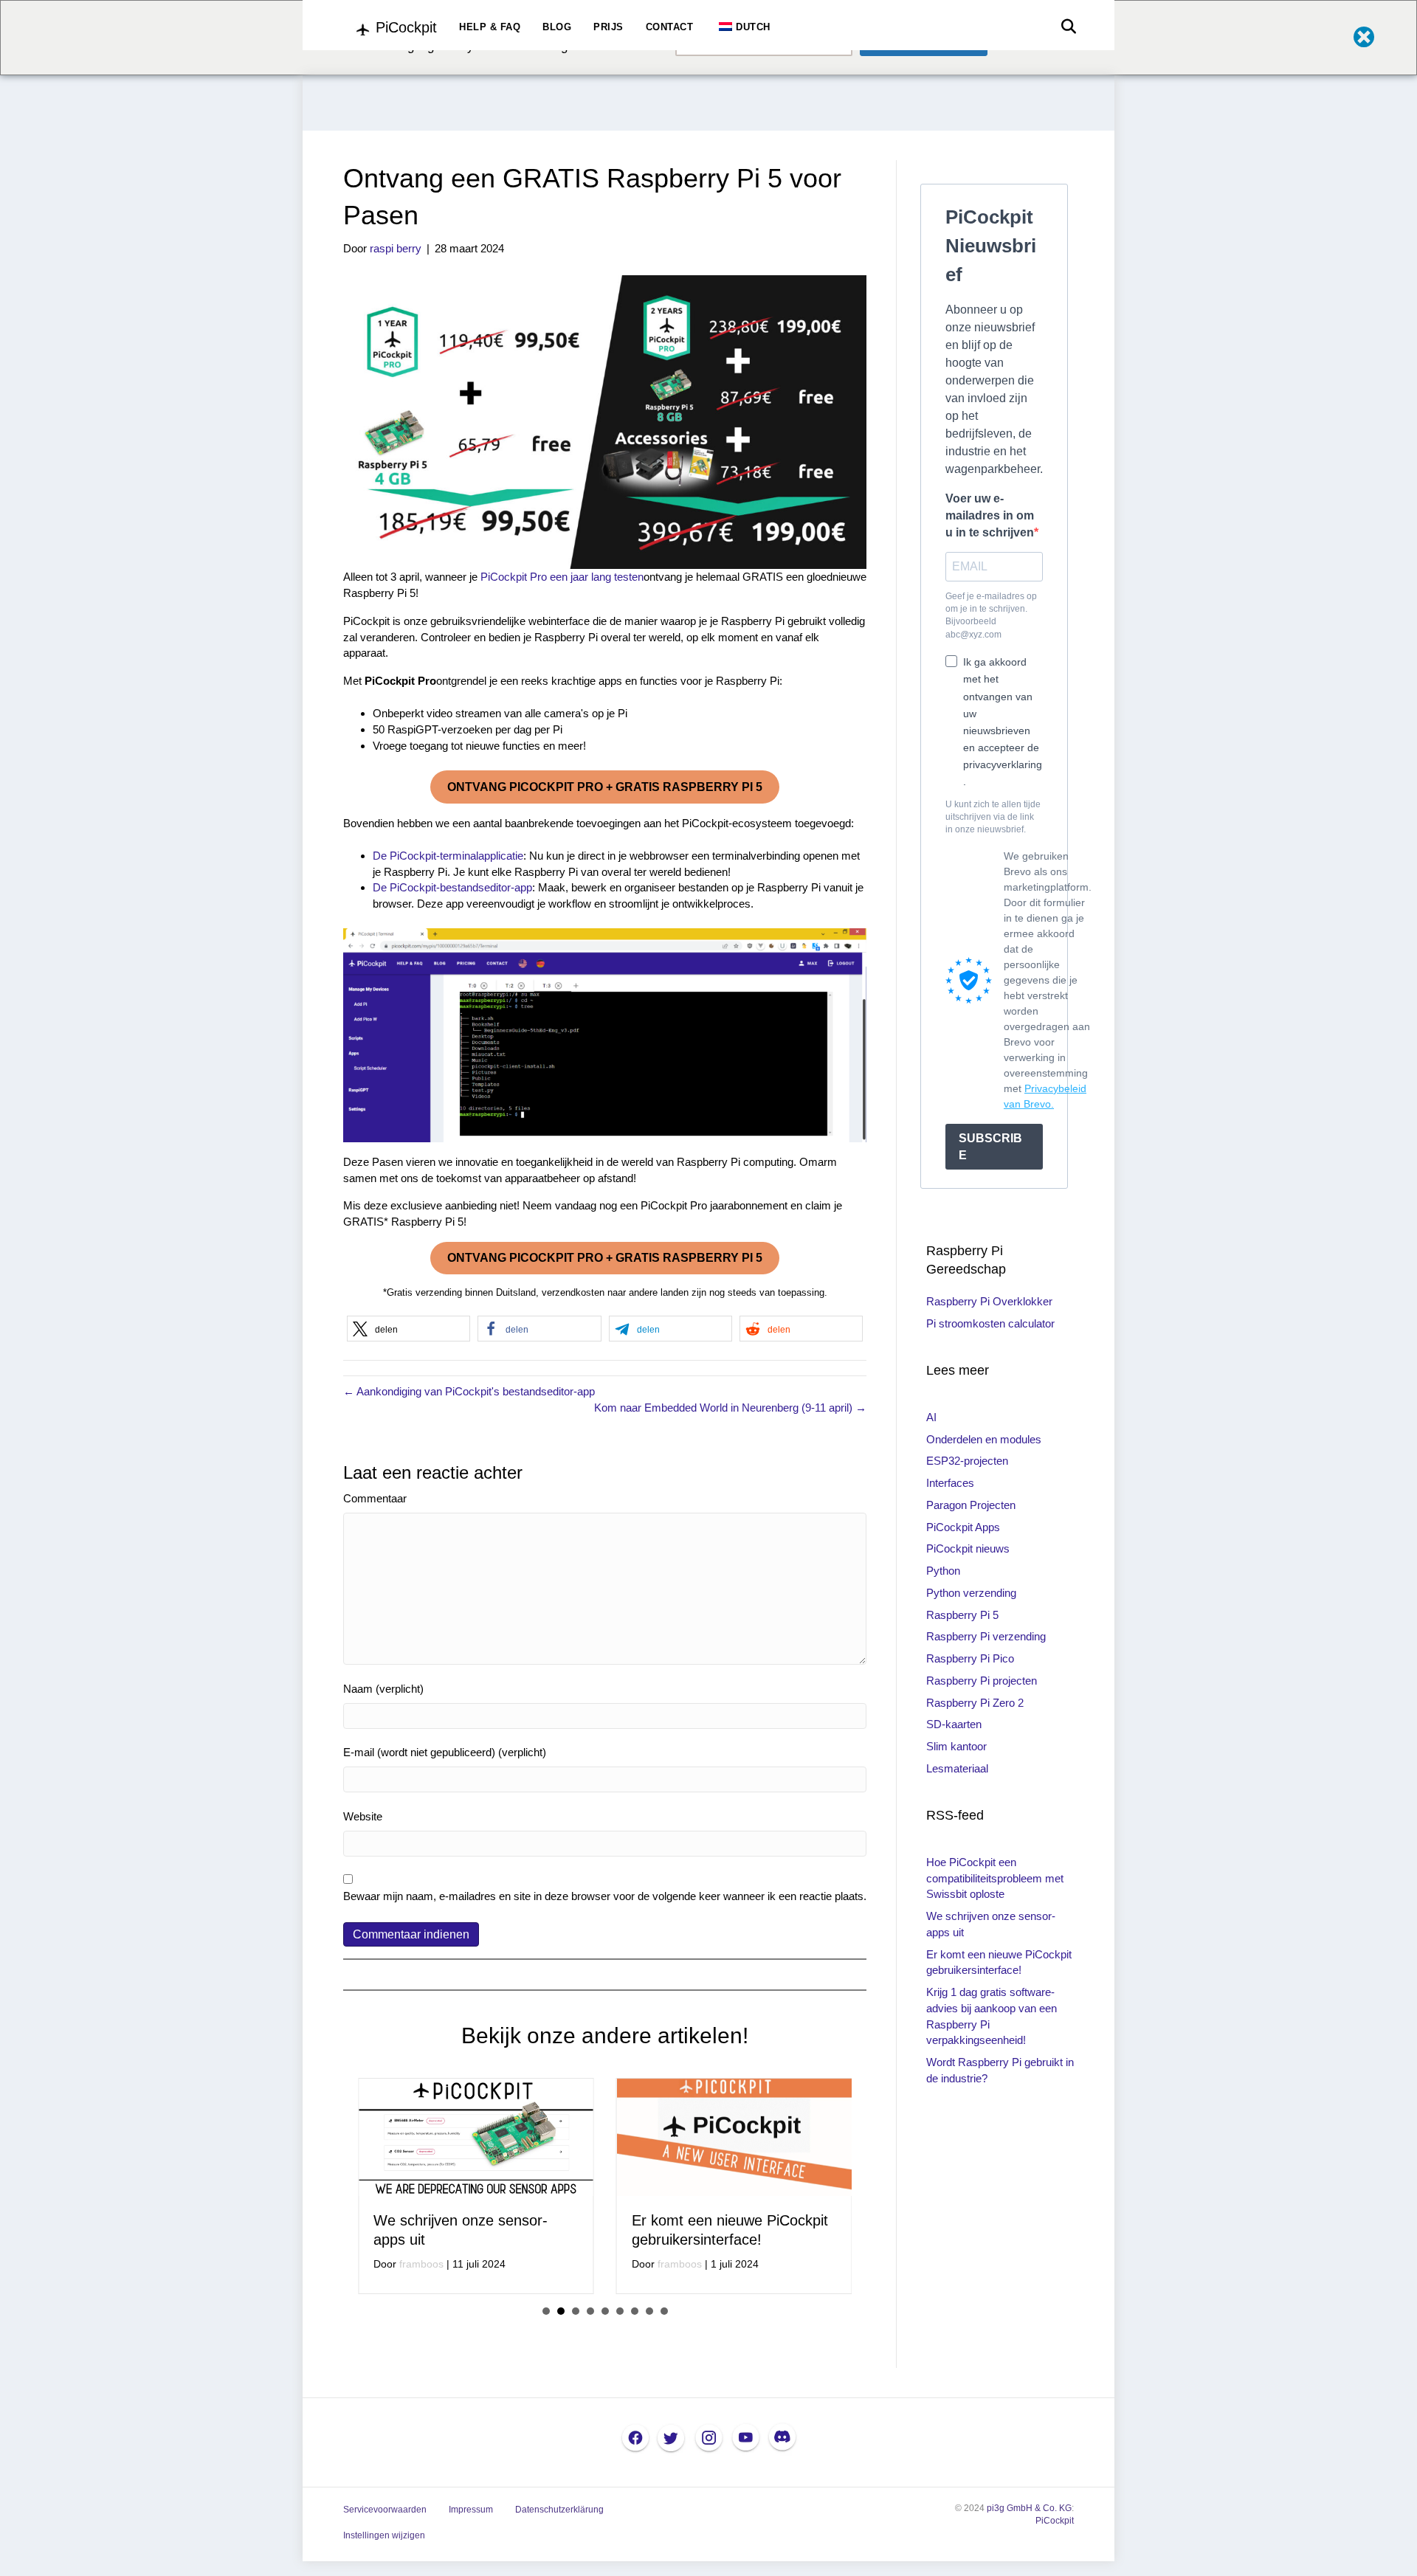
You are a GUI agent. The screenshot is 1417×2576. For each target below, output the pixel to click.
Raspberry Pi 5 (962, 1615)
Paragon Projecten (971, 1505)
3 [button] (576, 2363)
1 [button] (546, 2363)
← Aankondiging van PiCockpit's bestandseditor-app (469, 1391)
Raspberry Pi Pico (970, 1658)
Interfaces (950, 1483)
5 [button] (605, 2363)
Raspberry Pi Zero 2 (975, 1703)
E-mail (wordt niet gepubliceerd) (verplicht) (445, 1752)
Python (943, 1571)
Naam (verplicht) (383, 1689)
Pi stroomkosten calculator (990, 1323)
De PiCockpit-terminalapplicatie (448, 856)
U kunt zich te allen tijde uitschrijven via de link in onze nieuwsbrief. (993, 817)
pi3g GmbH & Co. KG (1029, 2561)
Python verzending (971, 1593)
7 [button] (635, 2363)
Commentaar (375, 1498)
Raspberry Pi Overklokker (989, 1301)
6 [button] (620, 2363)
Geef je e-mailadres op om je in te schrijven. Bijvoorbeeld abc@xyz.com (991, 615)
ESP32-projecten (967, 1461)
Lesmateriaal (957, 1768)
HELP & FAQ (490, 27)
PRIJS (608, 27)
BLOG (557, 27)
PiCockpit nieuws (968, 1548)
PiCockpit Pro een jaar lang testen (562, 577)
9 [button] (664, 2363)
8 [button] (649, 2363)
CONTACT (670, 27)
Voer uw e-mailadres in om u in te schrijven (990, 515)
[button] (408, 1329)
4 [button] (590, 2363)
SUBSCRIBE (990, 1147)
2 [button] (561, 2363)
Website (363, 1816)
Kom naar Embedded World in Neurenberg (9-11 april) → (730, 1408)
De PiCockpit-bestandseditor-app (452, 887)
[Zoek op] (1065, 27)
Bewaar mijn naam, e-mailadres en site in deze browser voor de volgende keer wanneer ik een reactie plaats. (605, 1896)
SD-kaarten (954, 1724)
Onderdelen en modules (984, 1439)
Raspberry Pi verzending (986, 1636)
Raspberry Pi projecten (982, 1681)
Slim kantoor (956, 1746)
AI (931, 1417)
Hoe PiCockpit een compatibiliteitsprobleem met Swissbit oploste (995, 1878)
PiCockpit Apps (963, 1527)
